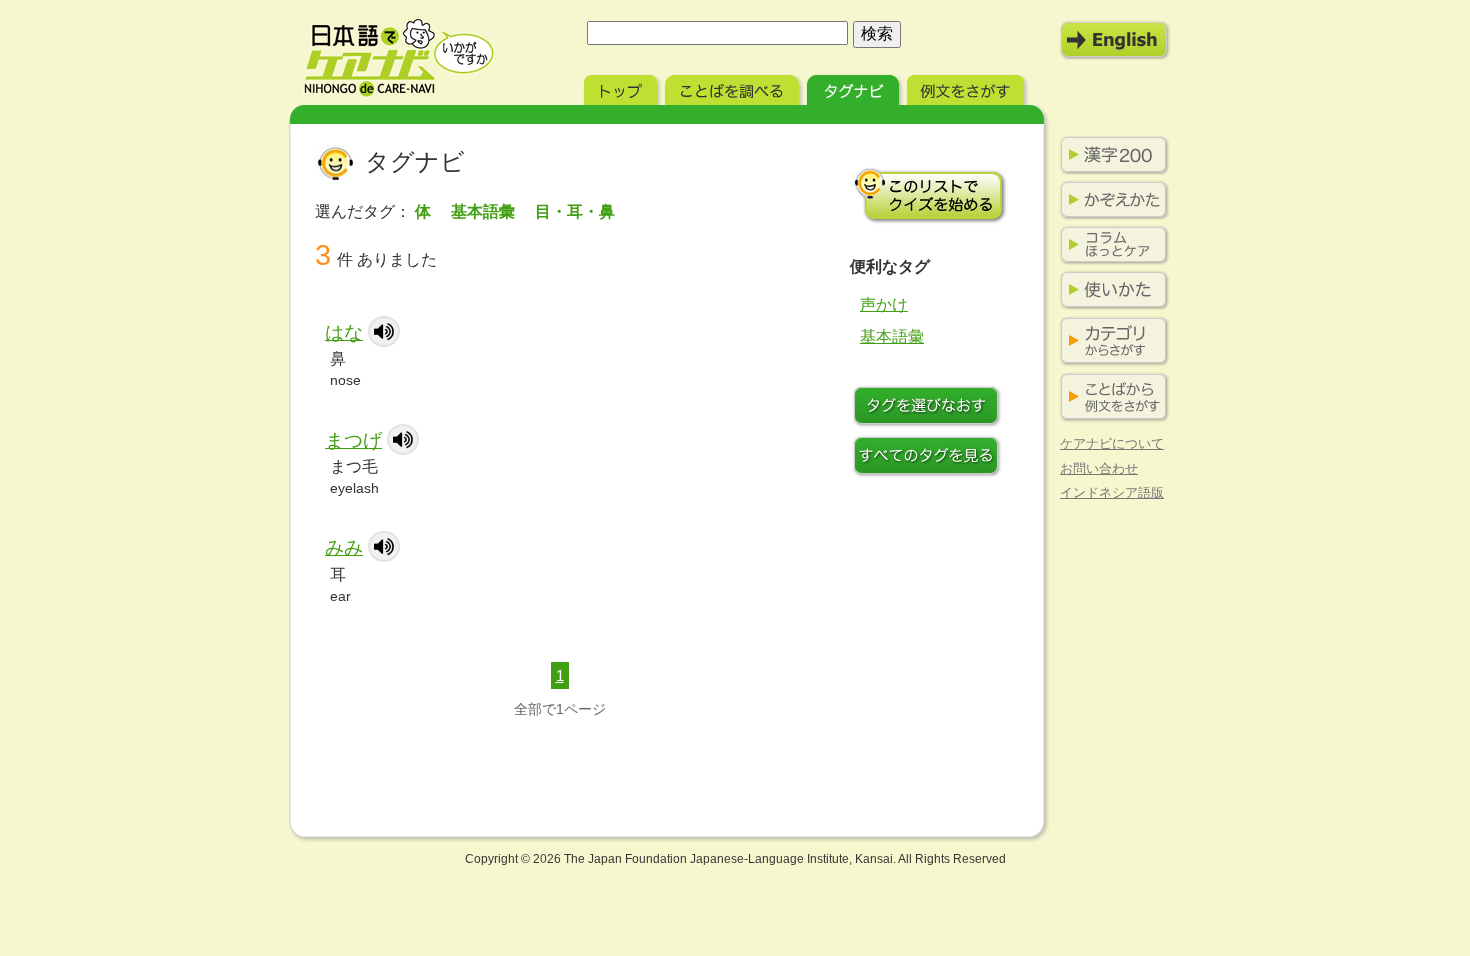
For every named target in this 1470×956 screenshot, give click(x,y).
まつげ (353, 440)
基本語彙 (892, 336)
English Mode (1115, 40)
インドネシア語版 (1112, 492)
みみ (344, 547)
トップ (622, 87)
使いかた (1110, 290)
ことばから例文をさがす (1110, 397)
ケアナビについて (1112, 443)
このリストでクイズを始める (930, 195)
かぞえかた (1110, 200)
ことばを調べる (734, 87)
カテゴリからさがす (1110, 341)
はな (344, 332)
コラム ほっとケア (1110, 245)
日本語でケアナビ (399, 58)
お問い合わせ (1099, 468)
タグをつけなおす (930, 408)
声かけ (884, 304)
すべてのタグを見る (930, 458)
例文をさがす (967, 87)
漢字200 (1110, 155)
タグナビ (855, 87)
